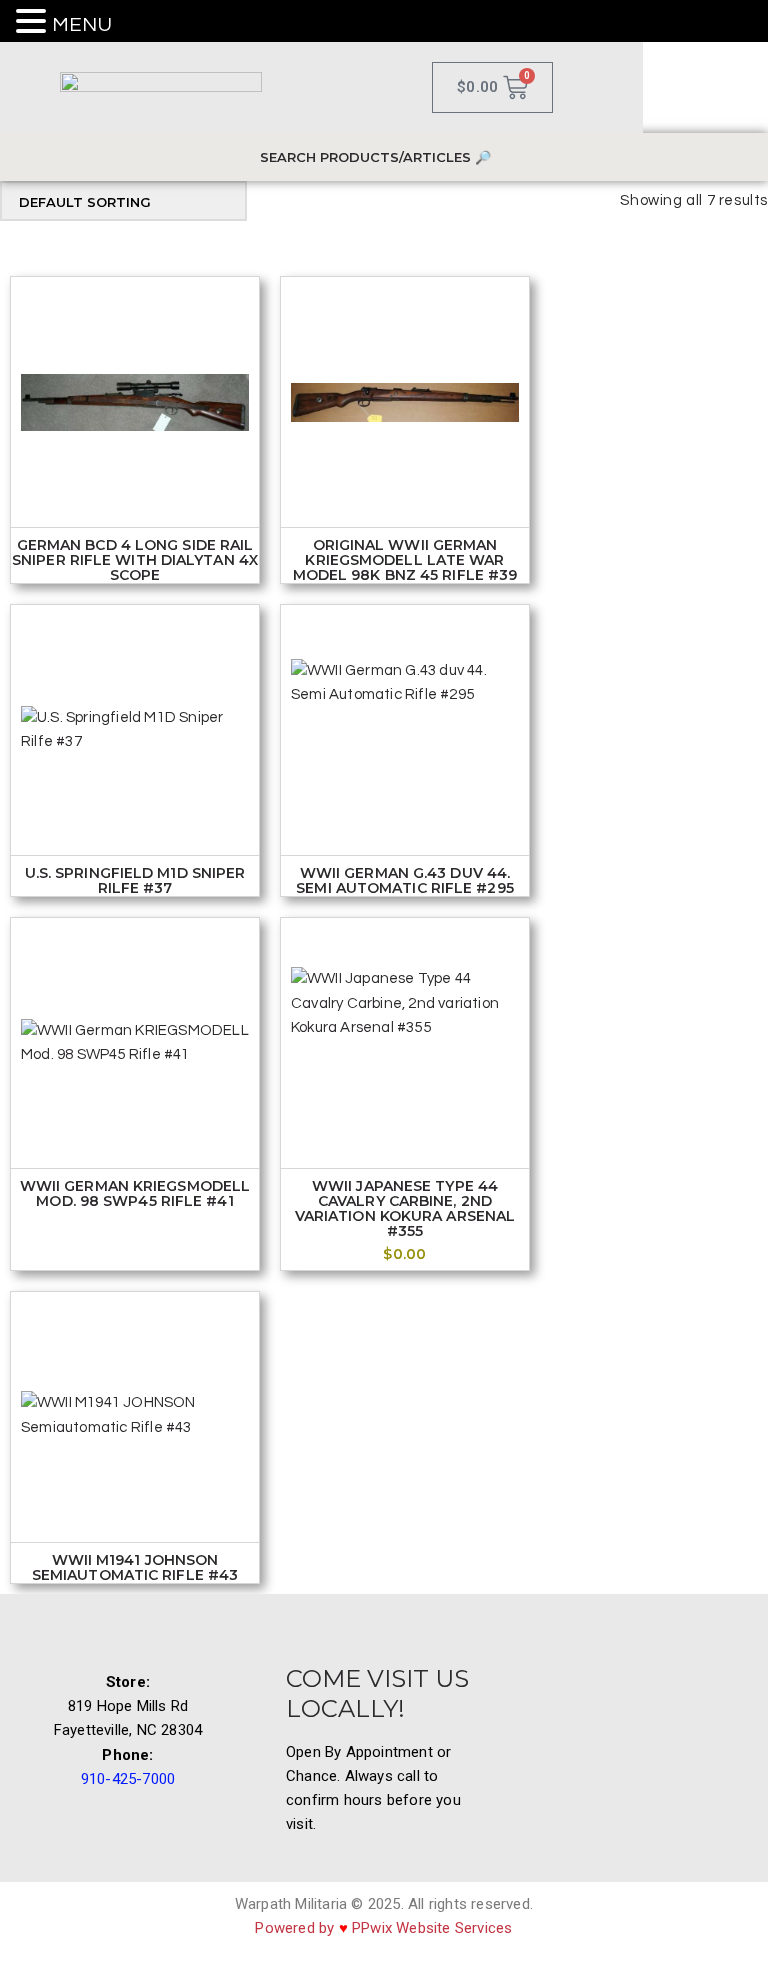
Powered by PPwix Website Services (383, 1928)
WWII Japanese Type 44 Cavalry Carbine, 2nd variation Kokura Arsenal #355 (405, 1209)
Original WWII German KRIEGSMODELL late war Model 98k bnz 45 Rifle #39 (405, 560)
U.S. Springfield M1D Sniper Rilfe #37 (135, 881)
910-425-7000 (128, 1779)
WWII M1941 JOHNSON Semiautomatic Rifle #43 (135, 1568)
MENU (82, 25)
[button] (34, 23)
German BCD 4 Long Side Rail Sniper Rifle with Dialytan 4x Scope (135, 560)
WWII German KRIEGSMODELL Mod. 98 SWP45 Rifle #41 (135, 1194)
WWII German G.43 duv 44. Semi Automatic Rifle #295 (405, 881)
